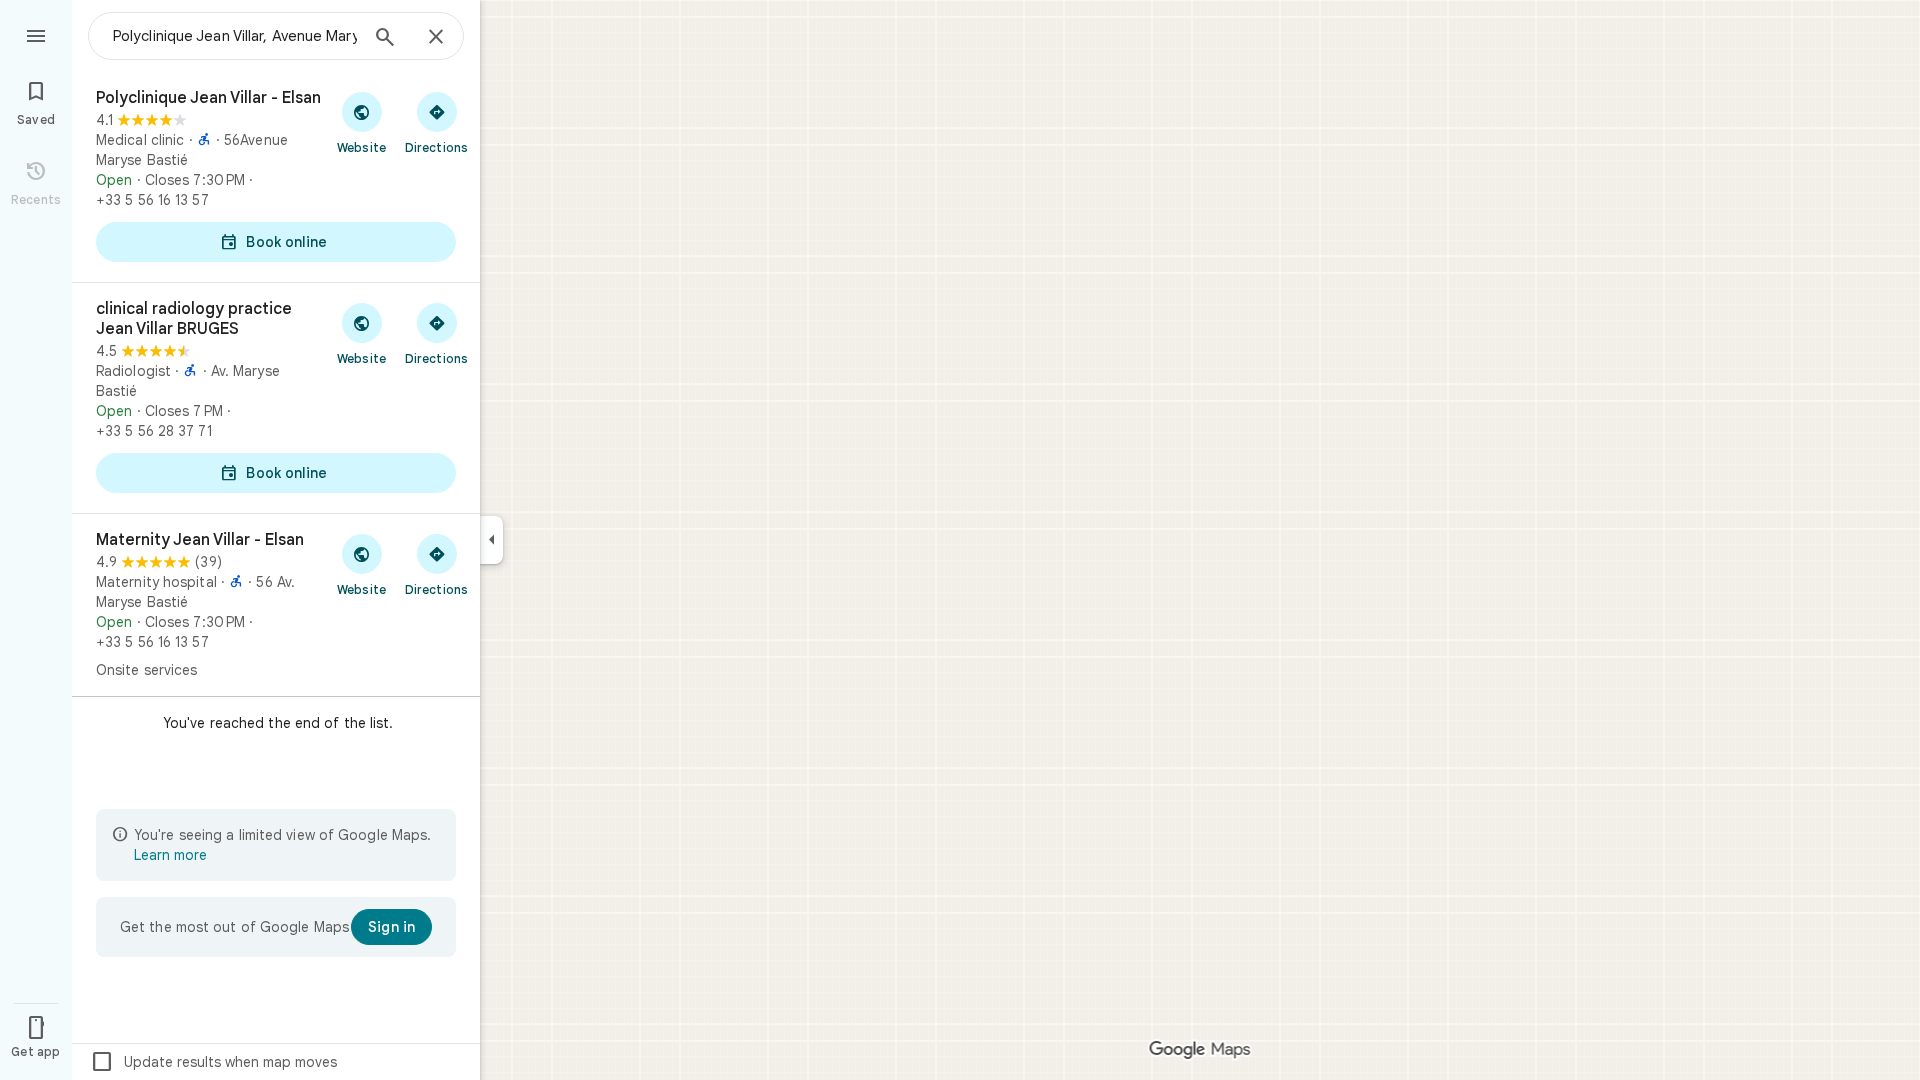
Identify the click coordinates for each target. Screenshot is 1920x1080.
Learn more (170, 855)
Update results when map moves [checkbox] (213, 1062)
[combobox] (235, 36)
